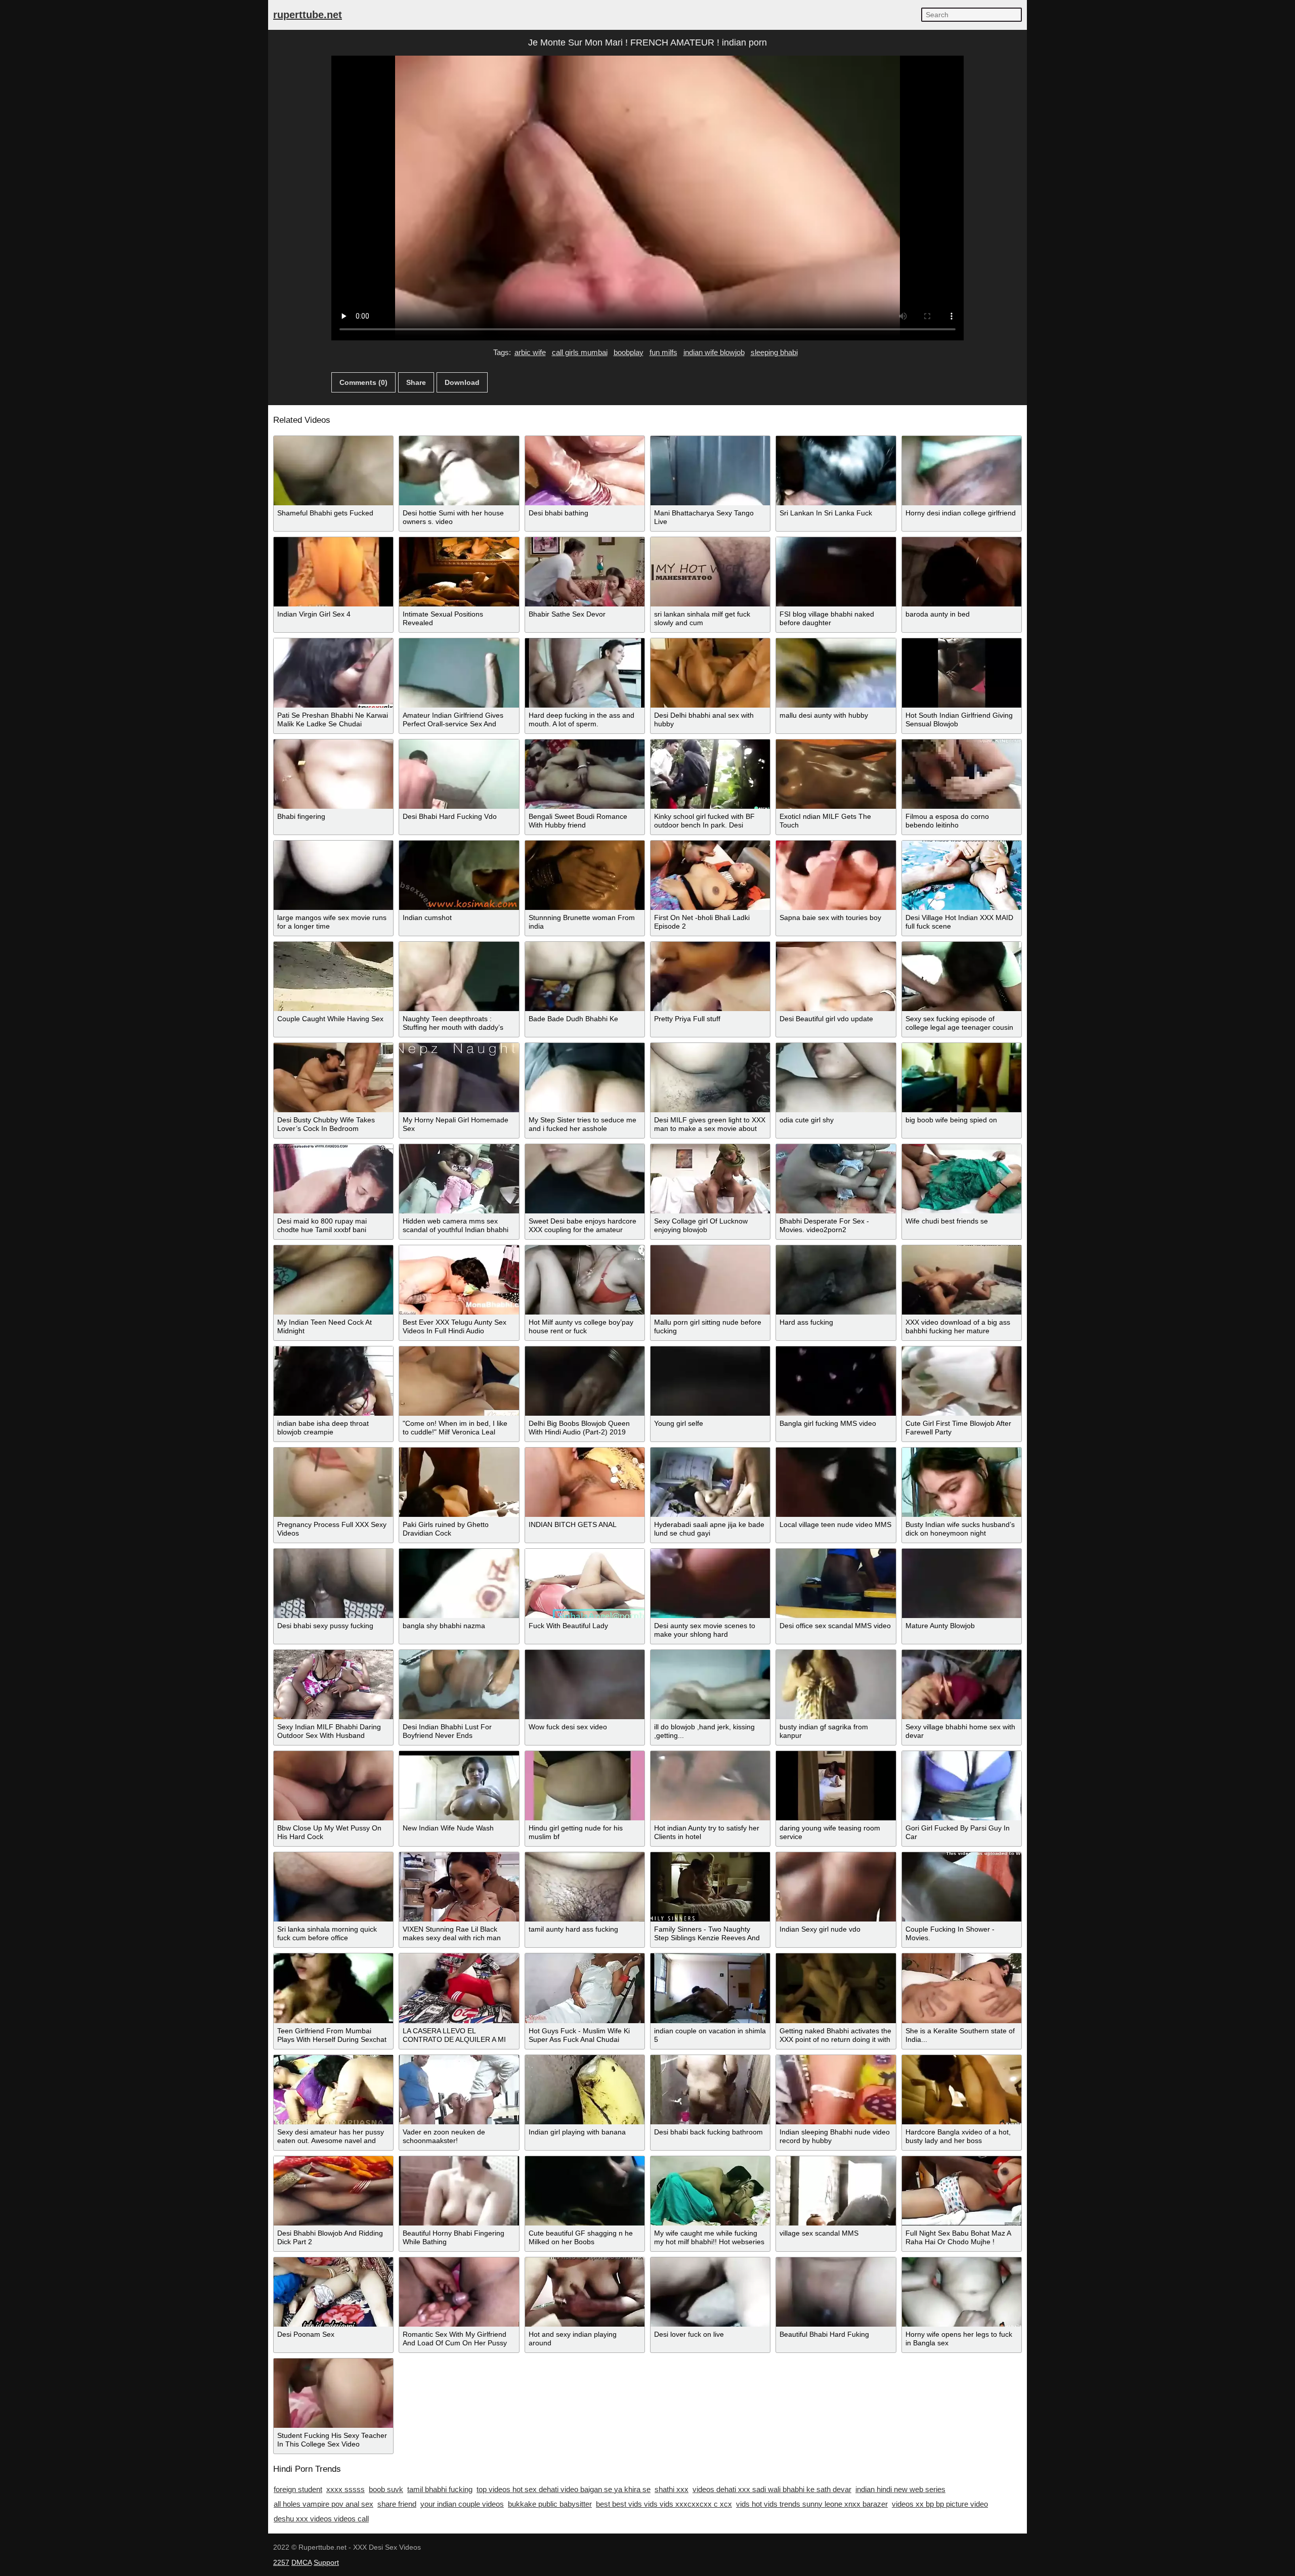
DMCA (301, 2562)
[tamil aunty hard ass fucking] (585, 1887)
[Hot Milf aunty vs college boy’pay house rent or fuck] (585, 1280)
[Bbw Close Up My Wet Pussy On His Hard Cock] (333, 1786)
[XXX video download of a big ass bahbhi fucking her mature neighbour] (962, 1280)
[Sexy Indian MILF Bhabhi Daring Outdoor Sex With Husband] (333, 1685)
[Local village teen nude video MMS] (836, 1482)
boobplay (629, 352)
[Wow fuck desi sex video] (585, 1685)
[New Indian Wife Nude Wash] (459, 1786)
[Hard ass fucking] (836, 1280)
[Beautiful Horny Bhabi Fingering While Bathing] (459, 2191)
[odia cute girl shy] (836, 1078)
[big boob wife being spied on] (962, 1078)
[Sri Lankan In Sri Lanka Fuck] (836, 471)
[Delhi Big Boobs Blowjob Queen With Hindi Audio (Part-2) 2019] (585, 1381)
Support (326, 2562)
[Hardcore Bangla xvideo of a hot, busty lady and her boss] (962, 2090)
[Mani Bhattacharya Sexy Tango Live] (710, 471)
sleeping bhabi (774, 352)
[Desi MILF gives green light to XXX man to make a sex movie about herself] (710, 1078)
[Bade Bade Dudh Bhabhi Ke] (585, 976)
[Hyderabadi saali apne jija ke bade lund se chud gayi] (710, 1482)
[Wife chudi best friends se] (962, 1179)
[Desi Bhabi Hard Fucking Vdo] (459, 774)
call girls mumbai (580, 352)
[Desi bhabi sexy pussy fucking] (333, 1583)
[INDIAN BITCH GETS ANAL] (585, 1482)
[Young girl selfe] (710, 1381)
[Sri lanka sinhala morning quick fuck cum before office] (333, 1887)
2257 (281, 2562)
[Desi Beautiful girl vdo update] (836, 976)
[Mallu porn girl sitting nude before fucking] (710, 1280)
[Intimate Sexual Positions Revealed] (459, 572)
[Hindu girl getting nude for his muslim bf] (585, 1786)
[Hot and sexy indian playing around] (585, 2292)
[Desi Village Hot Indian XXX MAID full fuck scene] (962, 875)
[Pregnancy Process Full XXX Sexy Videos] (333, 1482)
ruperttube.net (308, 15)
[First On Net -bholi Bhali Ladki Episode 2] (710, 875)
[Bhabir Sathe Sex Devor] (585, 572)
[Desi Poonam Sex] (333, 2292)
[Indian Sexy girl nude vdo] (836, 1887)
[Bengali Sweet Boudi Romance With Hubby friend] (585, 774)
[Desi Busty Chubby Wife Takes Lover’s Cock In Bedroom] (333, 1078)
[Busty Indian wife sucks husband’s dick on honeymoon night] (962, 1482)
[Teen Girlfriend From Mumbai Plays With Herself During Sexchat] (333, 1988)
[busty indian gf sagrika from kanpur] (836, 1685)
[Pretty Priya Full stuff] (710, 976)
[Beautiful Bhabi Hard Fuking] (836, 2292)
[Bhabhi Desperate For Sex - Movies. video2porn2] (836, 1179)
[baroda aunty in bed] (962, 572)
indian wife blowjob (714, 352)
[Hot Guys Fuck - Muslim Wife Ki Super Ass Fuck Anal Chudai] (585, 1988)
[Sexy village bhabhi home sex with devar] (962, 1685)
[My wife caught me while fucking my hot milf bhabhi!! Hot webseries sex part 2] (710, 2191)
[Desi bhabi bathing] (585, 471)
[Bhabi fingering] (333, 774)
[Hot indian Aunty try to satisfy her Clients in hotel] (710, 1786)
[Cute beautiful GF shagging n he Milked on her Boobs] (585, 2191)
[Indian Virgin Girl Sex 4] (333, 572)
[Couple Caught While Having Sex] (333, 976)
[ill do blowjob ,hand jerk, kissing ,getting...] (710, 1685)
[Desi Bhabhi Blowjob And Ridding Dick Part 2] (333, 2191)
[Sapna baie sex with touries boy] (836, 875)
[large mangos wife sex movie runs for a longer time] (333, 875)
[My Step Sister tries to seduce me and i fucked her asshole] (585, 1078)
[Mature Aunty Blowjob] (962, 1583)
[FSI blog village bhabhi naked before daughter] (836, 572)
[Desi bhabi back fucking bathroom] (710, 2090)
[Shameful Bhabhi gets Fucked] (333, 471)
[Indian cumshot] (459, 875)
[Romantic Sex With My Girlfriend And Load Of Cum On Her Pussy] (459, 2292)
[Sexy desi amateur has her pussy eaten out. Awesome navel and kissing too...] (333, 2090)
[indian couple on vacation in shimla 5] (710, 1988)
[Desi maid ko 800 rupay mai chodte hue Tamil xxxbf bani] (333, 1179)
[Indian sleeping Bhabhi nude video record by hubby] (836, 2090)
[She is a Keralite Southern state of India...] (962, 1988)
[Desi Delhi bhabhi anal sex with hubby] (710, 673)
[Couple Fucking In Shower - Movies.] (962, 1887)
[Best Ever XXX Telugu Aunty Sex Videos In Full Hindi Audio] (459, 1280)
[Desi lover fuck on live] (710, 2292)
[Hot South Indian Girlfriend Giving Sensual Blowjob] (962, 673)
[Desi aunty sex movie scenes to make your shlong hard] (710, 1583)
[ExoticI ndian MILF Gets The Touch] (836, 774)
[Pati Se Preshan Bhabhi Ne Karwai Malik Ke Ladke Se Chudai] (333, 673)
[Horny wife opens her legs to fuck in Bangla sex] (962, 2292)
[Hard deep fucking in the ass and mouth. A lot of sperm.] (585, 673)
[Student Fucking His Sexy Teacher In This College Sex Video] (333, 2393)
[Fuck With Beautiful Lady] (585, 1583)
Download (462, 382)
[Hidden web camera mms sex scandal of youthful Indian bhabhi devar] (459, 1179)
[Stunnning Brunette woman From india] (585, 875)
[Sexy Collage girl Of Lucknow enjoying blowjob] (710, 1179)
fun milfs (663, 352)
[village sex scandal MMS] (836, 2191)
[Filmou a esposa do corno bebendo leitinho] (962, 774)
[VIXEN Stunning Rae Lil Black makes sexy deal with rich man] (459, 1887)
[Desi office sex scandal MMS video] (836, 1583)
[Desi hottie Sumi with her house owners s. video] (459, 471)
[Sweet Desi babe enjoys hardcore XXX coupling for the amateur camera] (585, 1179)
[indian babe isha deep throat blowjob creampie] (333, 1381)
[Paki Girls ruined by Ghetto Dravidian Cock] (459, 1482)
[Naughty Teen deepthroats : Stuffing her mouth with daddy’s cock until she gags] (459, 976)
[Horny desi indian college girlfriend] (962, 471)
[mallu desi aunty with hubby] (836, 673)
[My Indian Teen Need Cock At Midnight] (333, 1280)
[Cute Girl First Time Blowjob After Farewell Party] (962, 1381)
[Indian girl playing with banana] (585, 2090)
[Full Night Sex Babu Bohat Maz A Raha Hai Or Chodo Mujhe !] (962, 2191)
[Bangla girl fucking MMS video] (836, 1381)
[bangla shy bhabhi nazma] (459, 1583)
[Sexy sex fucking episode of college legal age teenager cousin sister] (962, 976)
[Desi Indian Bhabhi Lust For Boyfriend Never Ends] (459, 1685)
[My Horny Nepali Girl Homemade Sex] (459, 1078)
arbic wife (530, 352)
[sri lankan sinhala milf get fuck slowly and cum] (710, 572)
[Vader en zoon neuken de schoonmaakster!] (459, 2090)
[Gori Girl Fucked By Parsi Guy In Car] (962, 1786)
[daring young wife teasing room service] (836, 1786)
